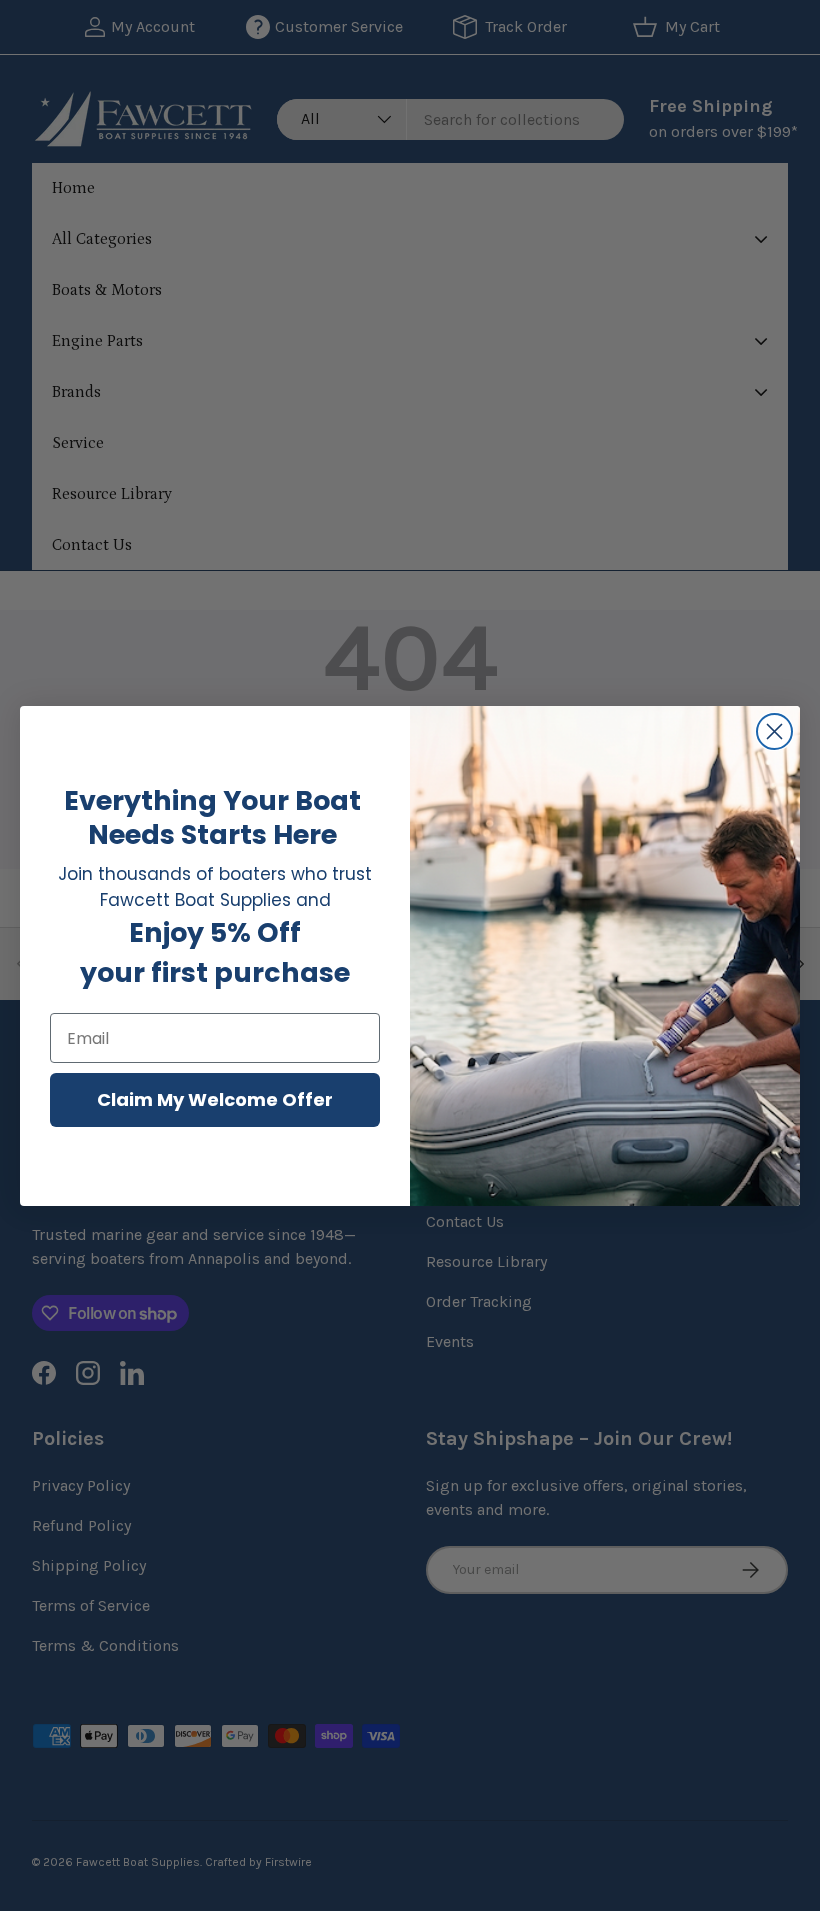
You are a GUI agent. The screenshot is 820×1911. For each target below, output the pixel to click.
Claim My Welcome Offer (215, 1099)
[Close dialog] (774, 731)
